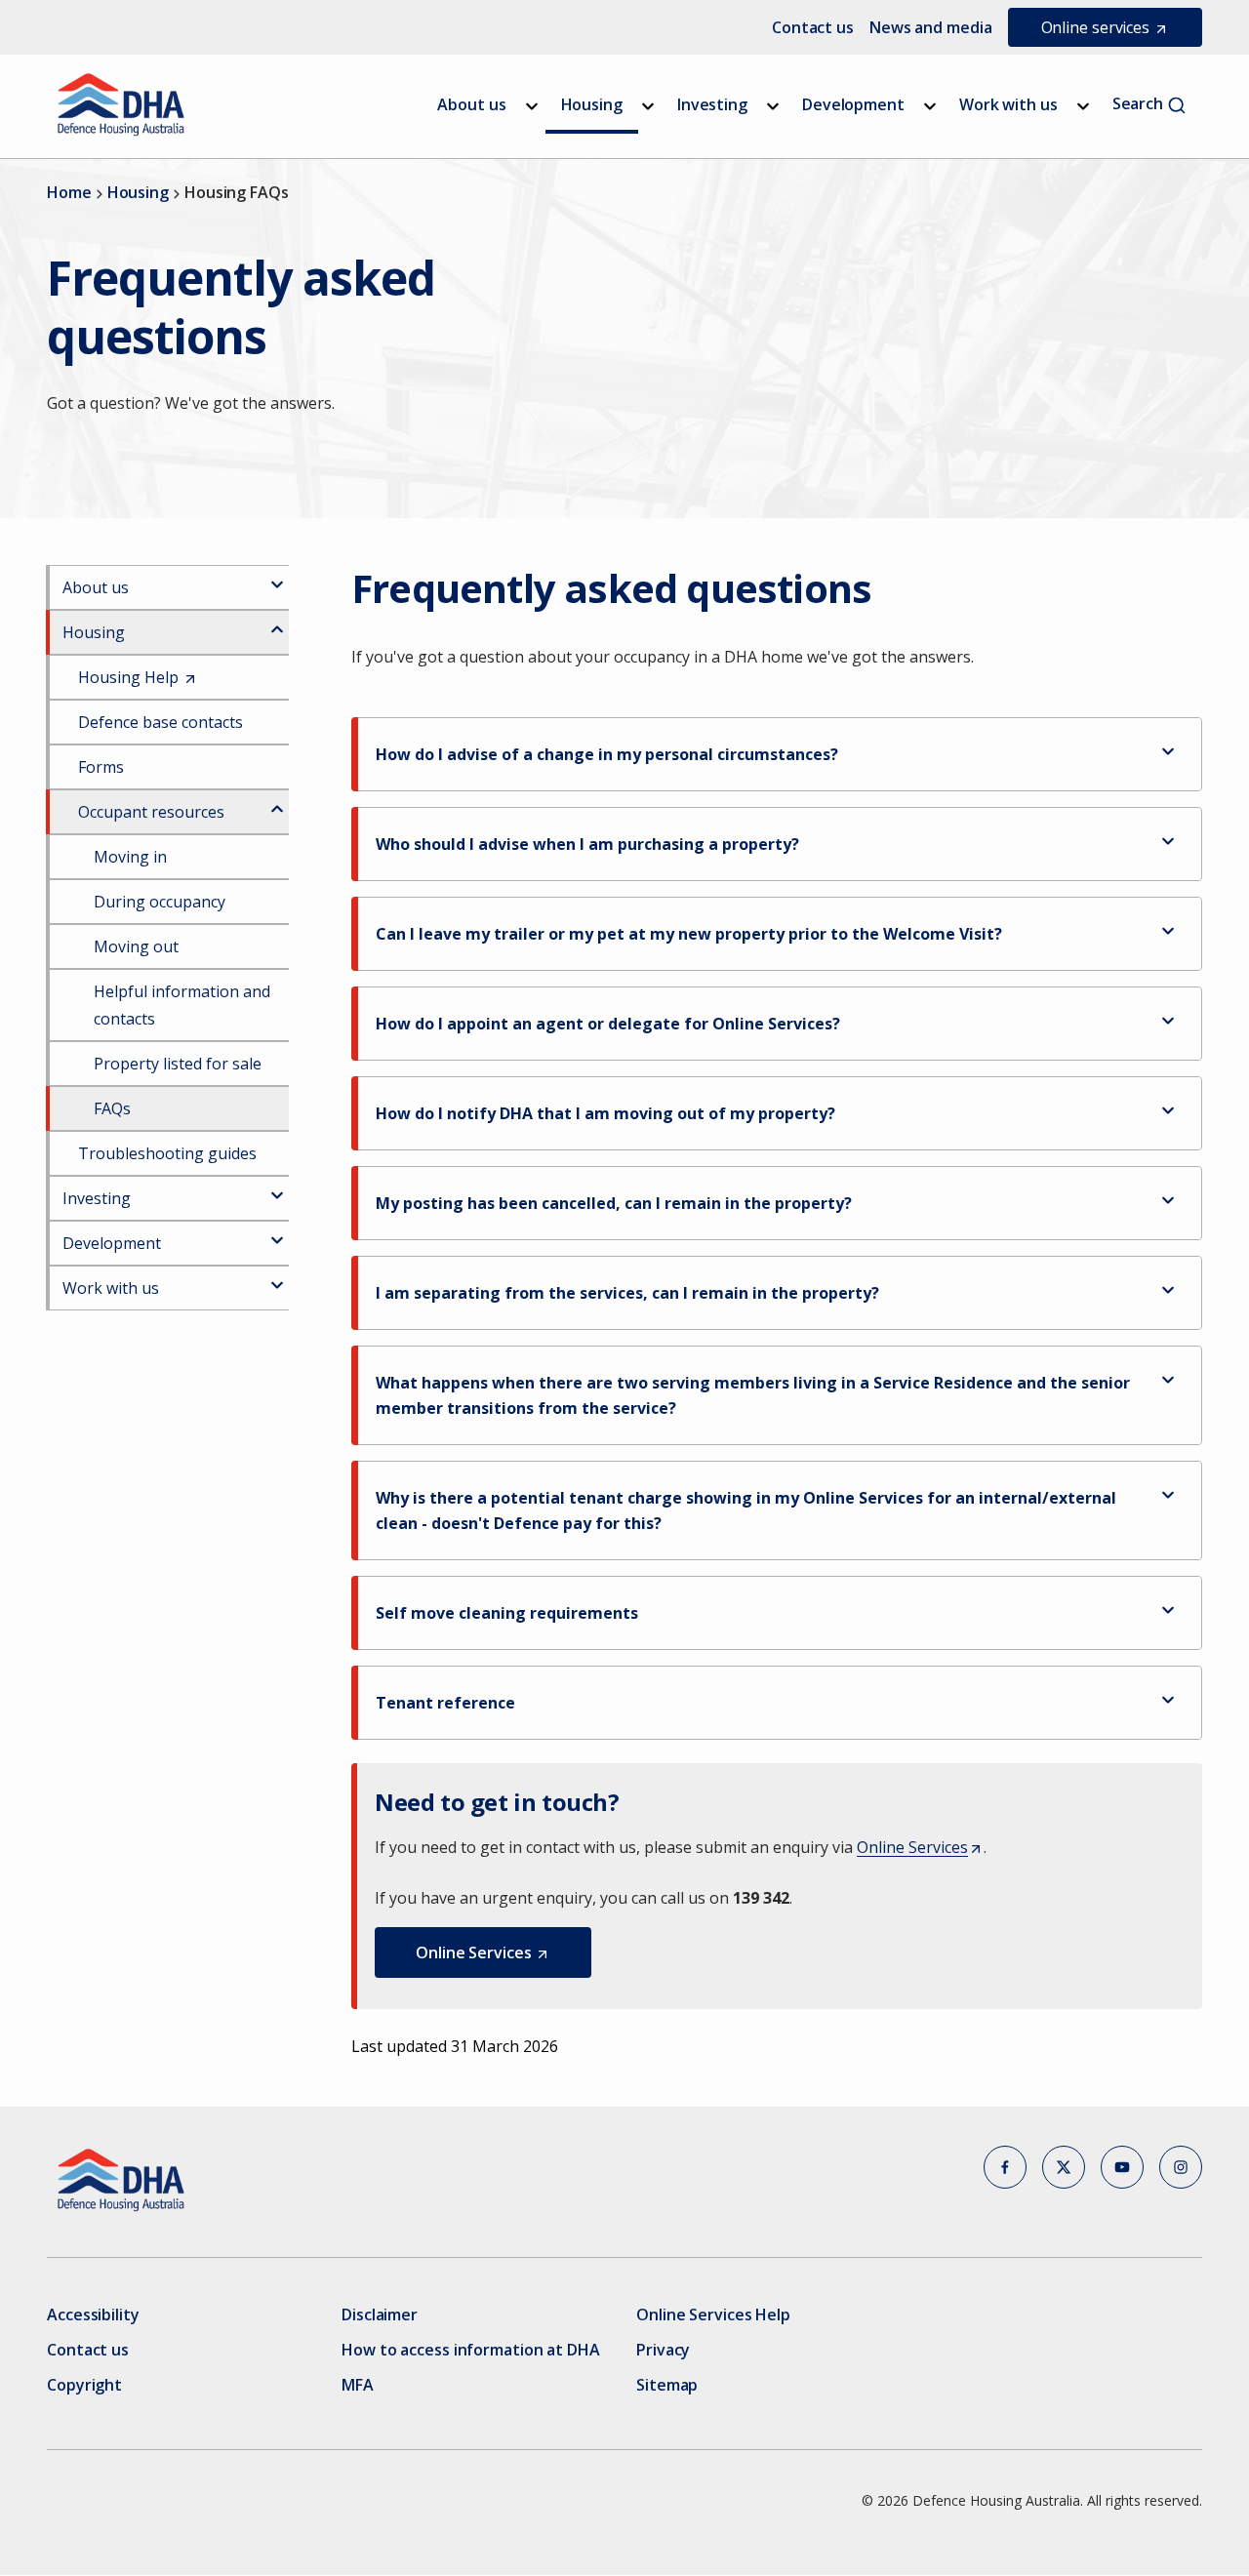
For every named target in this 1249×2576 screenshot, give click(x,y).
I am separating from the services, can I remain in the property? (627, 1293)
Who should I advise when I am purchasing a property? (587, 844)
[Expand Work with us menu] (1083, 106)
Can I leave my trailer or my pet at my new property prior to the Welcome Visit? (689, 934)
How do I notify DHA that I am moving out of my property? (605, 1113)
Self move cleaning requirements (507, 1613)
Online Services (918, 1848)
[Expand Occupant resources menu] (277, 801)
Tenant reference (445, 1703)
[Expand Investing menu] (773, 106)
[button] (483, 1952)
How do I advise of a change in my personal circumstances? (607, 754)
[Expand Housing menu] (648, 106)
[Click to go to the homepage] (121, 104)
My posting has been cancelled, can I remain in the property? (614, 1203)
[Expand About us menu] (532, 106)
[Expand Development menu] (930, 106)
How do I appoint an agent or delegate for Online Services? (608, 1024)
